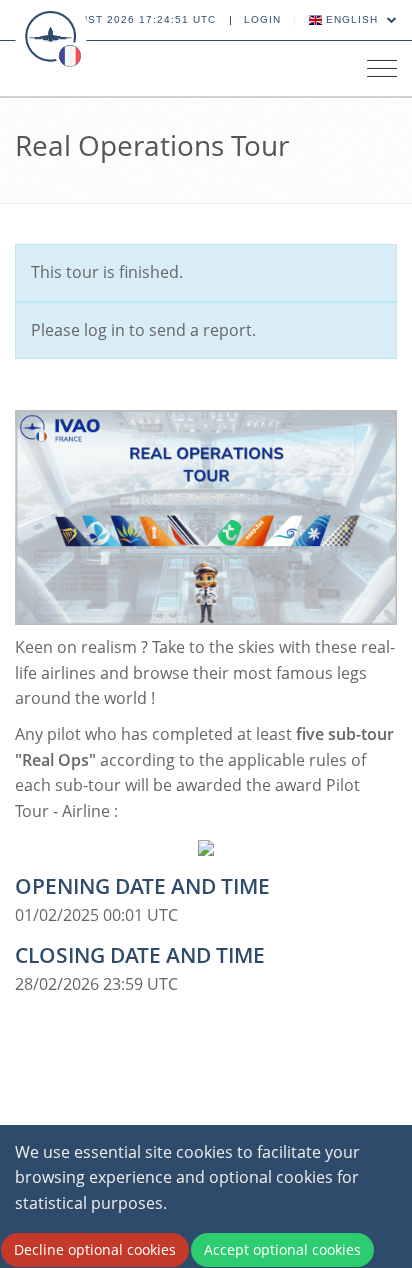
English (352, 19)
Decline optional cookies (95, 1249)
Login (262, 19)
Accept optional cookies (282, 1249)
